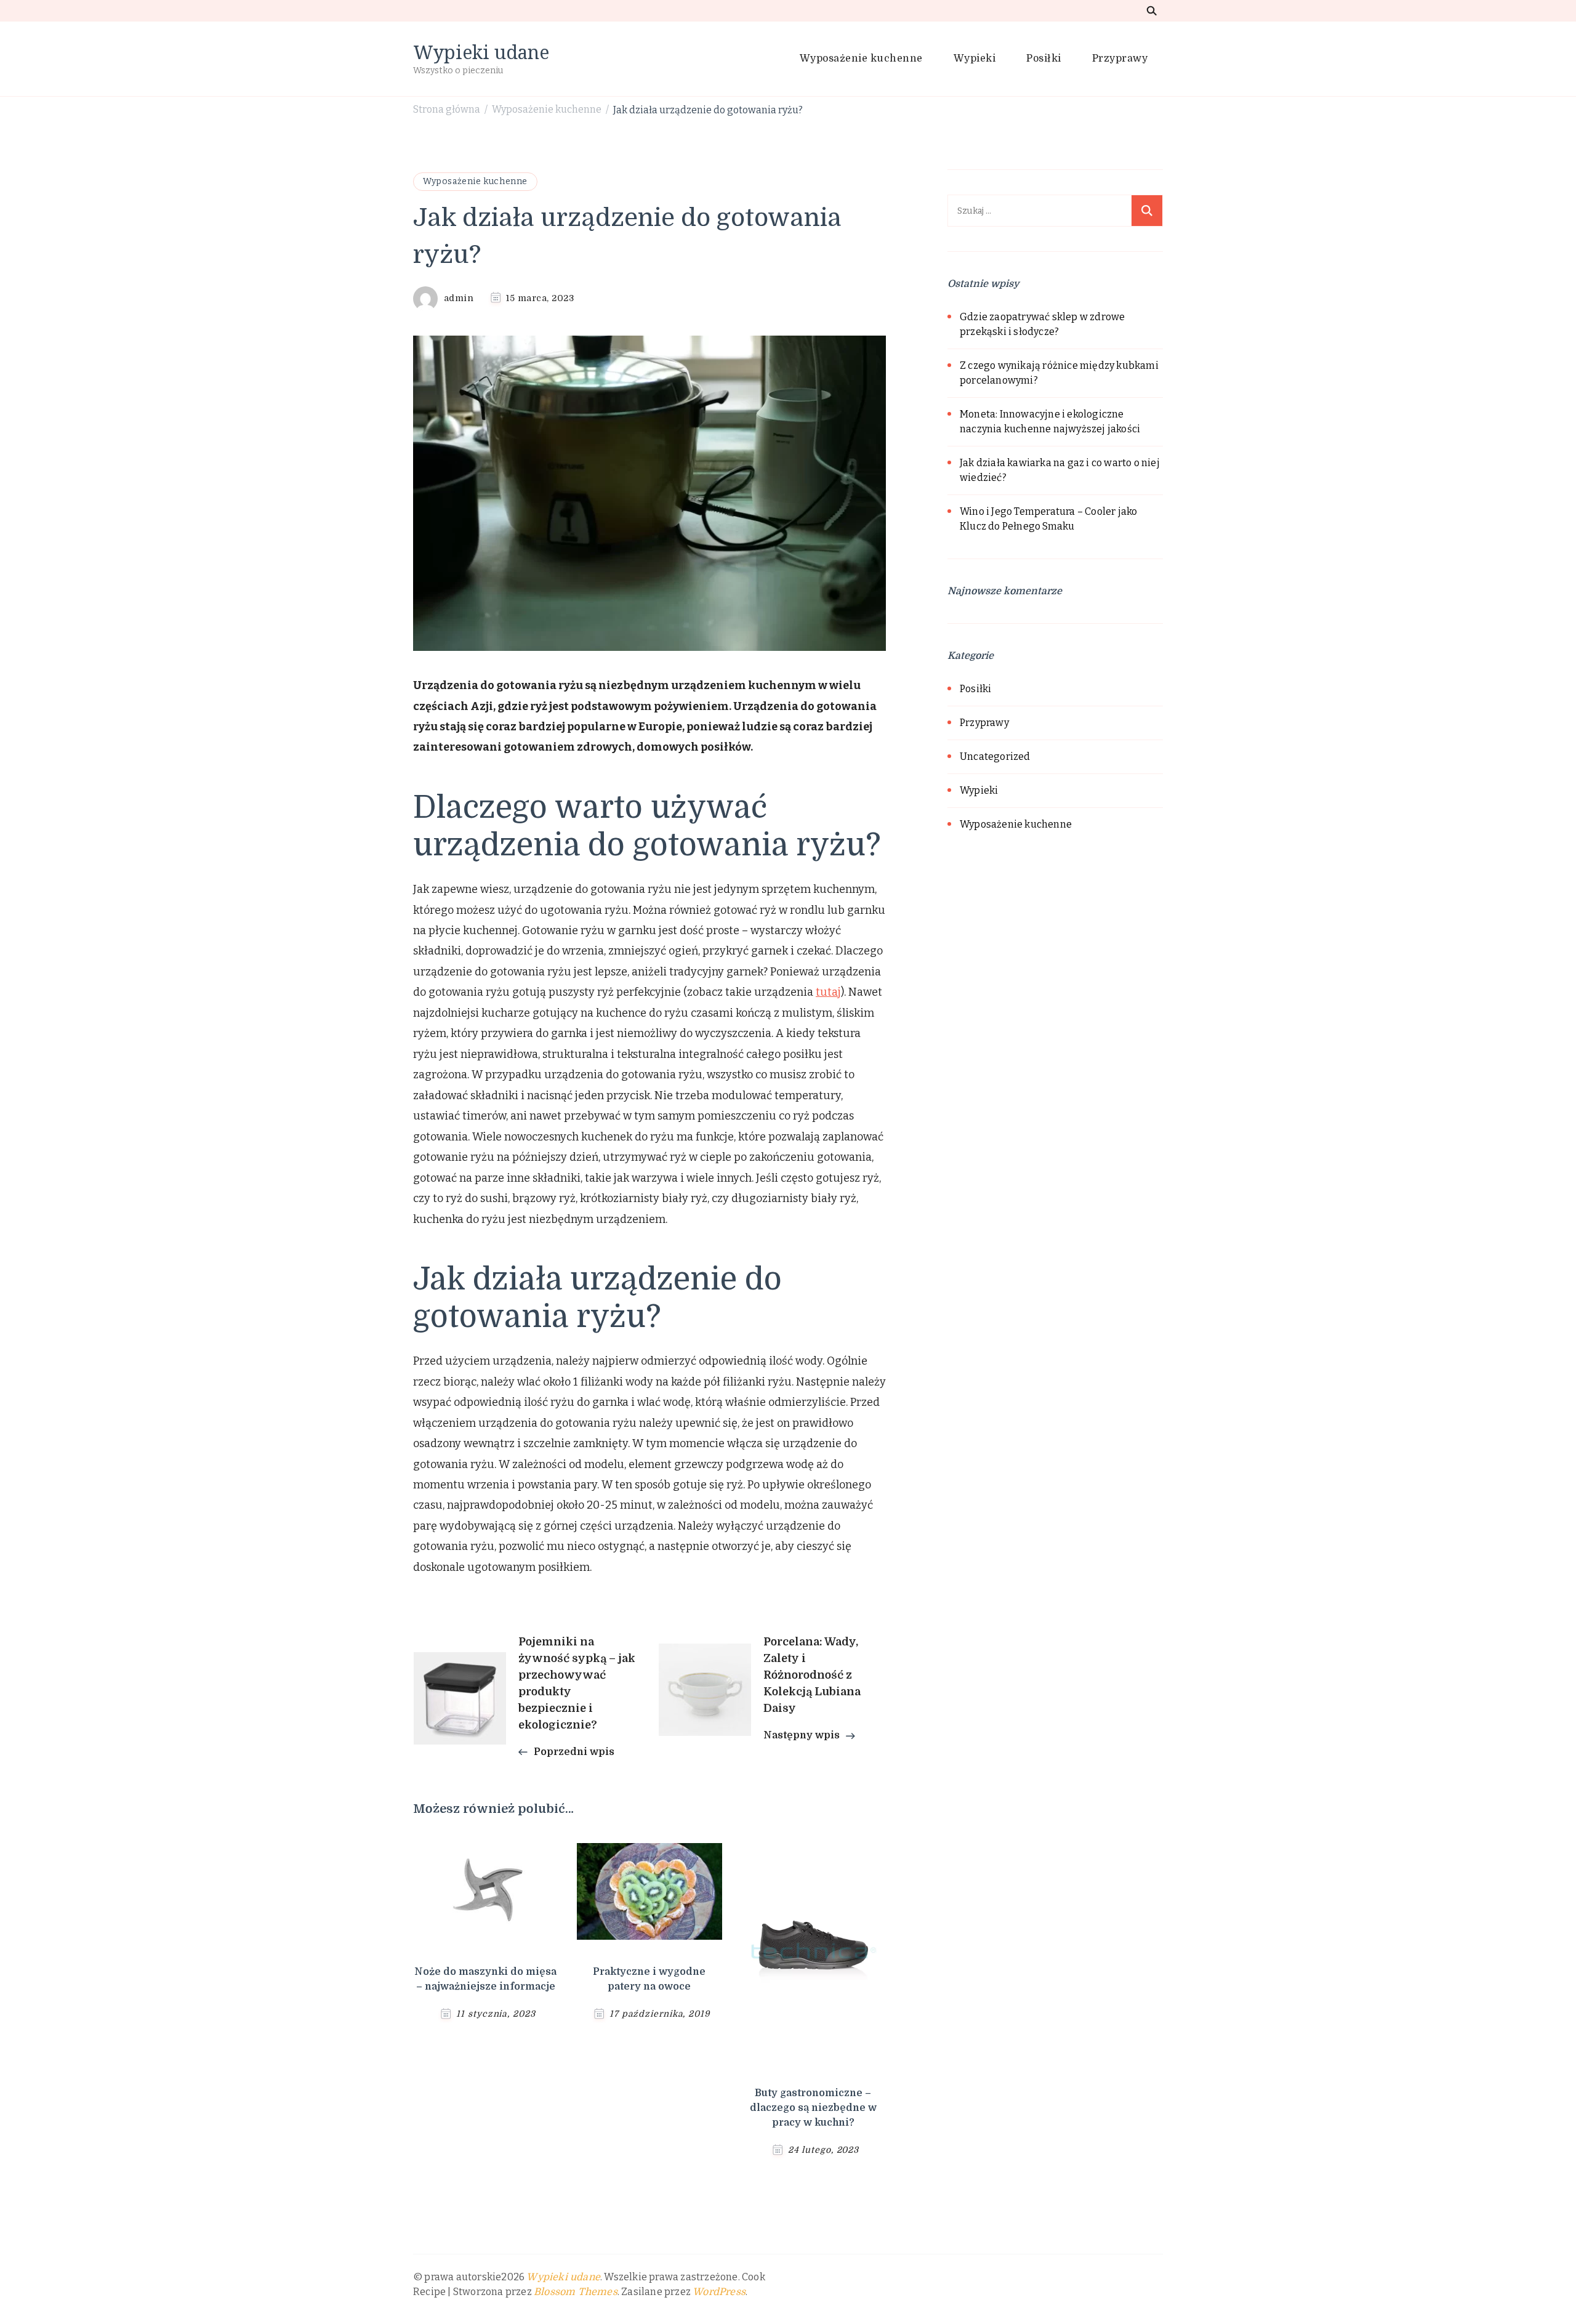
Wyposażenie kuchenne (861, 59)
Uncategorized (995, 757)
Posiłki (1044, 59)
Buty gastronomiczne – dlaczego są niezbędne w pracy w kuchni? (813, 2108)
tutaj (828, 992)
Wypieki (975, 59)
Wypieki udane (481, 52)
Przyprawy (1120, 59)
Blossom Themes (576, 2292)
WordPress (719, 2292)
